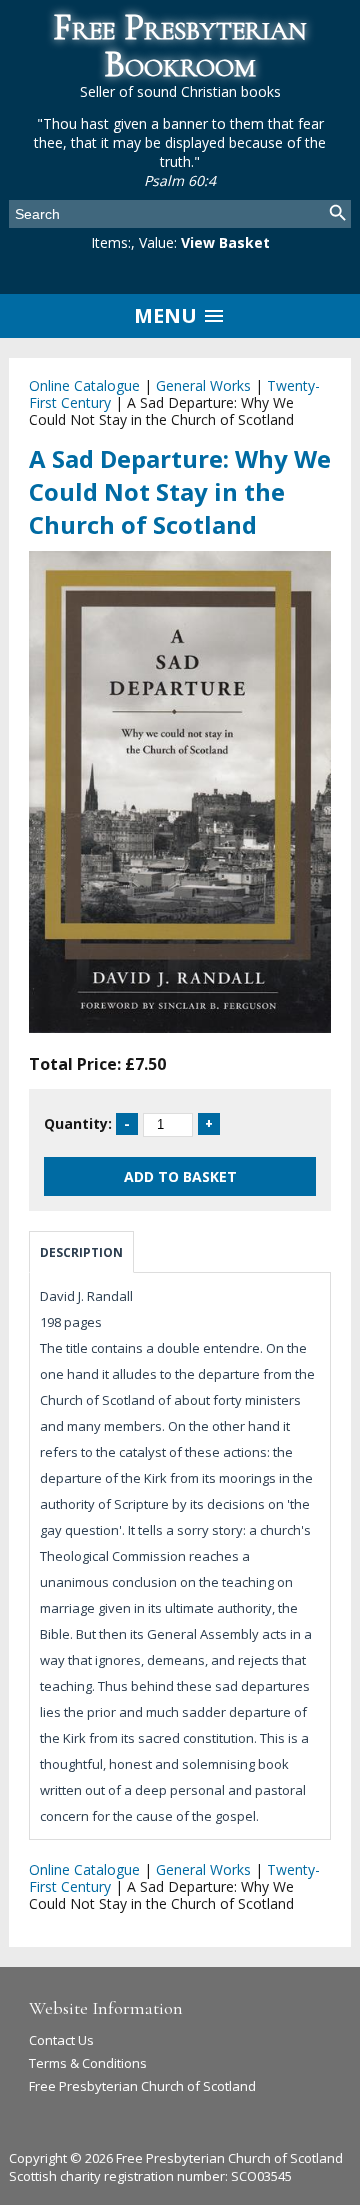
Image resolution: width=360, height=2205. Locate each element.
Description (81, 1252)
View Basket (225, 242)
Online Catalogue (84, 385)
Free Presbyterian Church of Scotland (142, 2086)
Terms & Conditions (88, 2063)
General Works (203, 385)
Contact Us (61, 2040)
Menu (168, 315)
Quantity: (78, 1123)
